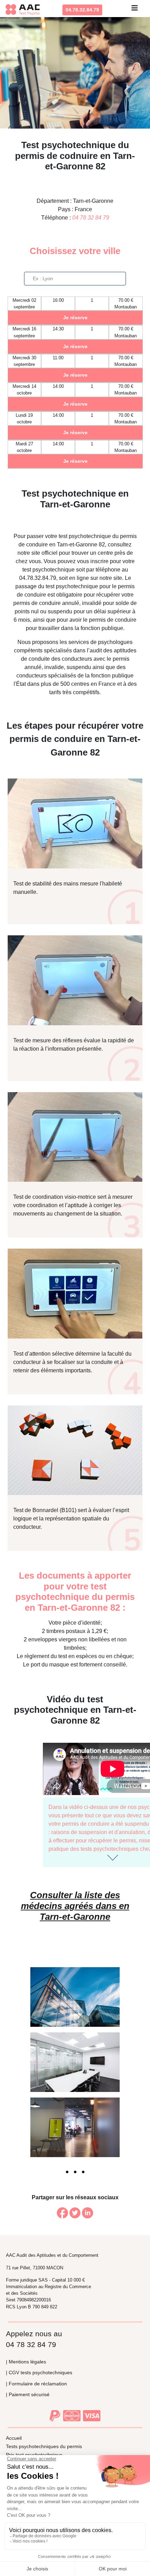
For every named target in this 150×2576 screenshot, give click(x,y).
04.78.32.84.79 (82, 10)
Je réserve (75, 317)
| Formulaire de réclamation (36, 2384)
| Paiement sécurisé (28, 2394)
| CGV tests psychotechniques (39, 2372)
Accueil (14, 2438)
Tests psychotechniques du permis (44, 2446)
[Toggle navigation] (135, 10)
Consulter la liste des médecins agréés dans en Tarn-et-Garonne (75, 1906)
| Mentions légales (26, 2362)
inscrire (99, 561)
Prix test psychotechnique (34, 2455)
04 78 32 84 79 (91, 218)
